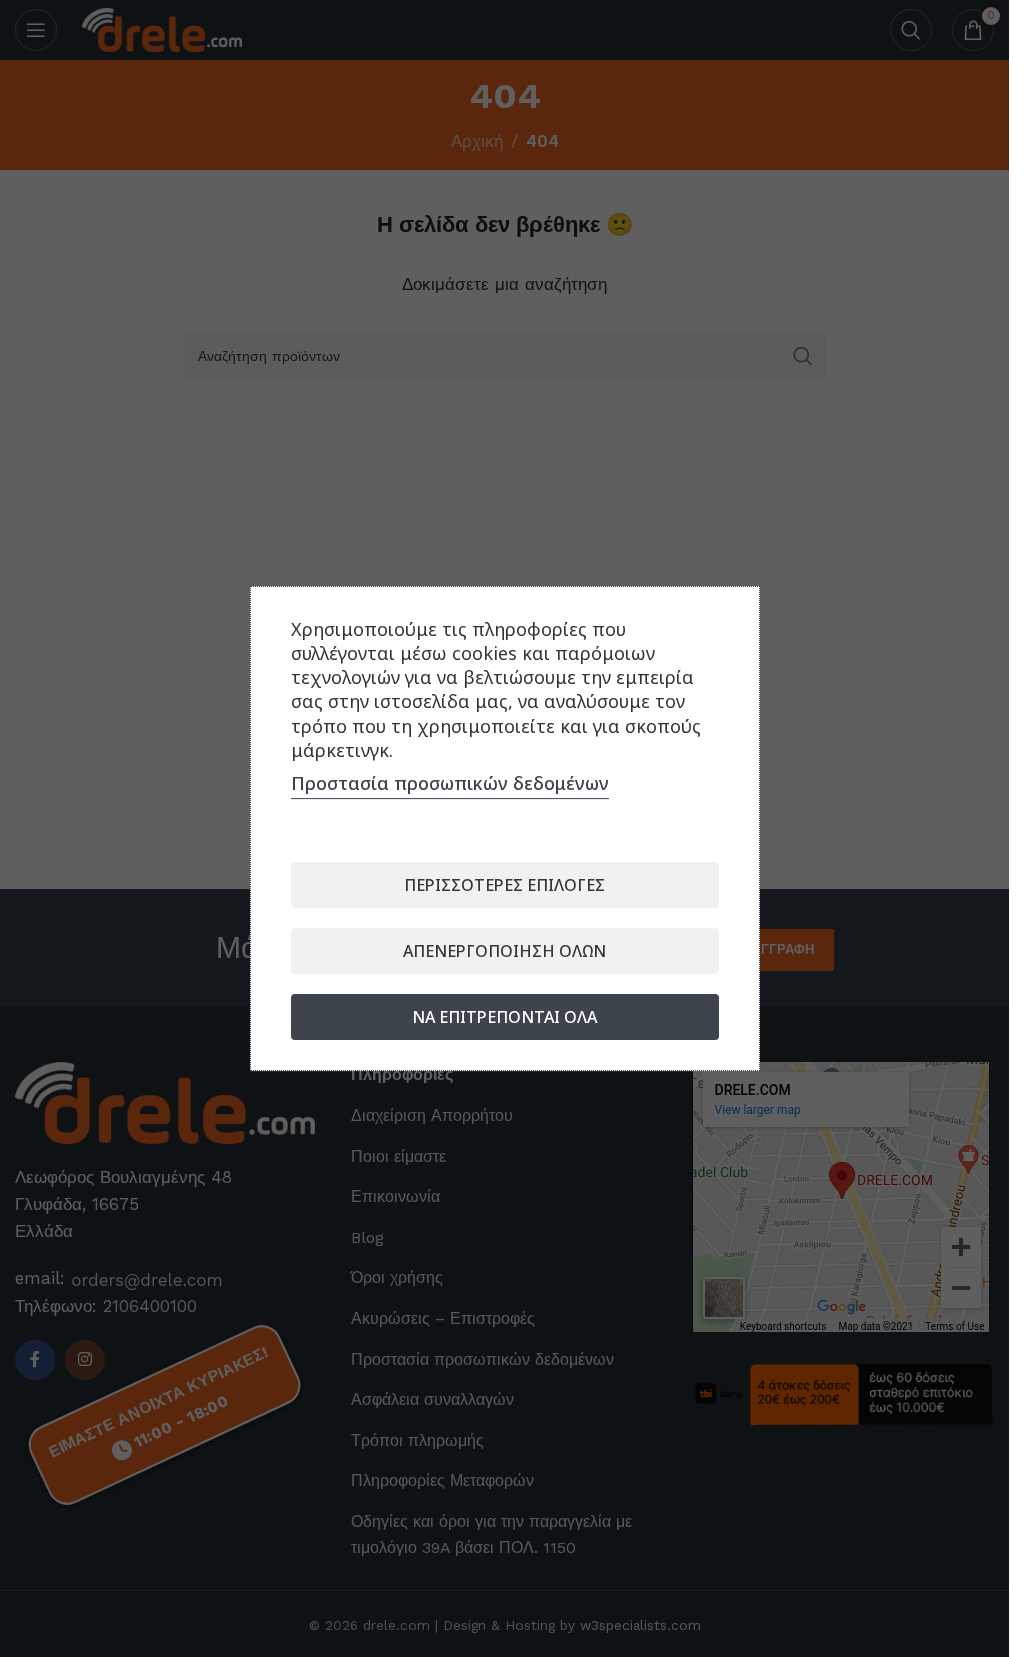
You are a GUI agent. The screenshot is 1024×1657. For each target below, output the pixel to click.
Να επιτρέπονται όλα (504, 1017)
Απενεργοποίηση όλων (504, 951)
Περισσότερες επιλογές (504, 885)
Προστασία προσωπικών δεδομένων (450, 783)
